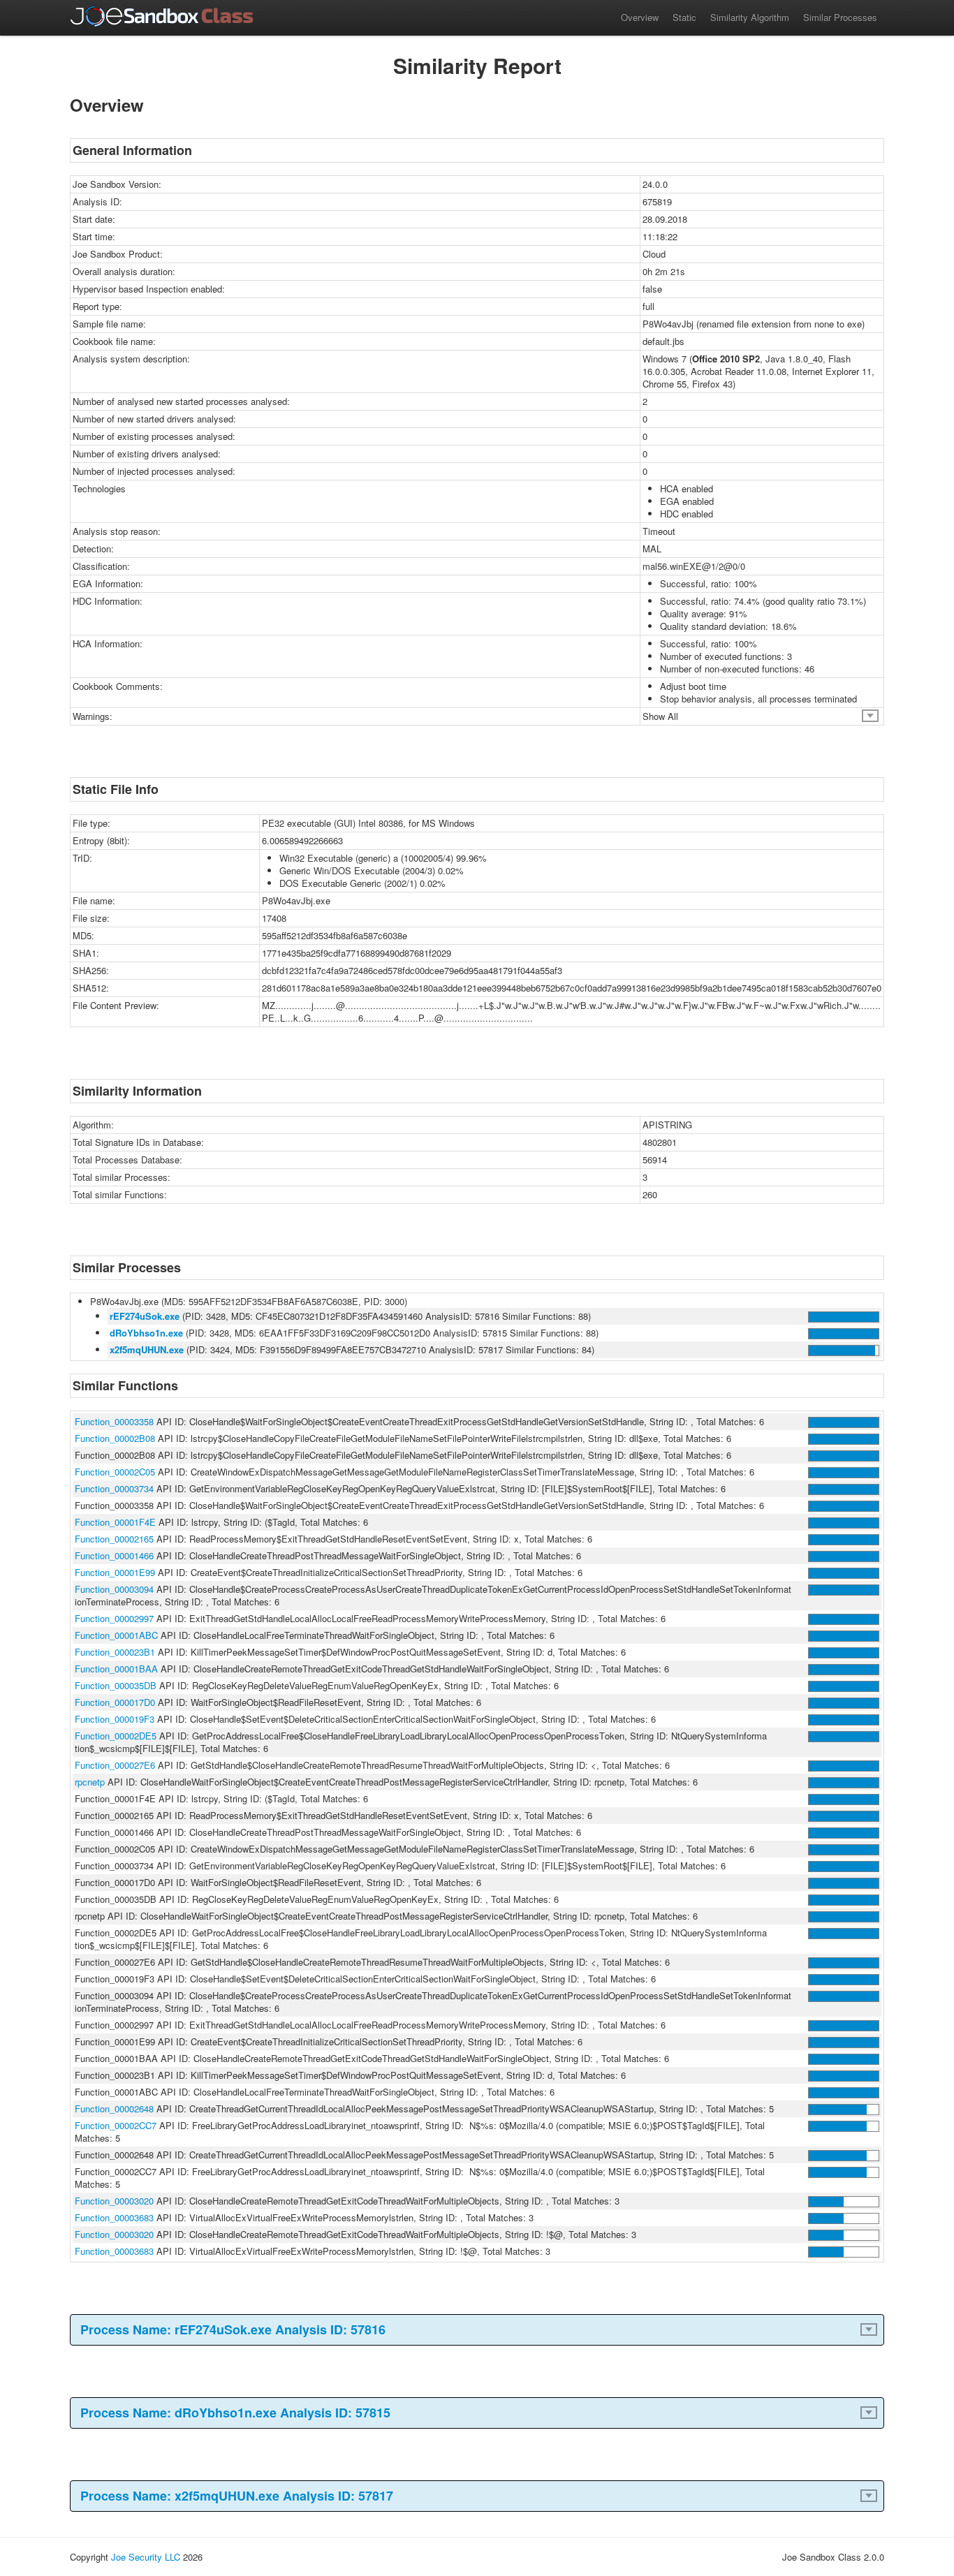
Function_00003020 (114, 2201)
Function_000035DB (116, 1685)
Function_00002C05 (115, 1472)
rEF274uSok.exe (145, 1316)
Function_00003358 (114, 1421)
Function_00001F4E (115, 1522)
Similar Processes (840, 17)
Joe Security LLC (146, 2557)
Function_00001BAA (116, 1669)
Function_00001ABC (116, 1635)
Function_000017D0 (115, 1702)
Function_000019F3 (115, 1719)
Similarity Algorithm (750, 17)
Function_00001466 (114, 1555)
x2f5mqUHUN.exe (147, 1349)
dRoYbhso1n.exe (146, 1333)
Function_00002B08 (115, 1438)
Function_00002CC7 (116, 2125)
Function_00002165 (114, 1539)
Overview (640, 17)
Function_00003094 (114, 1589)
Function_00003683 (114, 2217)
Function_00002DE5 (116, 1736)
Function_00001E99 (115, 1572)
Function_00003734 (114, 1488)
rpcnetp (90, 1782)
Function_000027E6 (115, 1765)
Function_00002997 (114, 1618)
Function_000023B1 (115, 1652)
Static (684, 17)
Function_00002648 (114, 2108)
